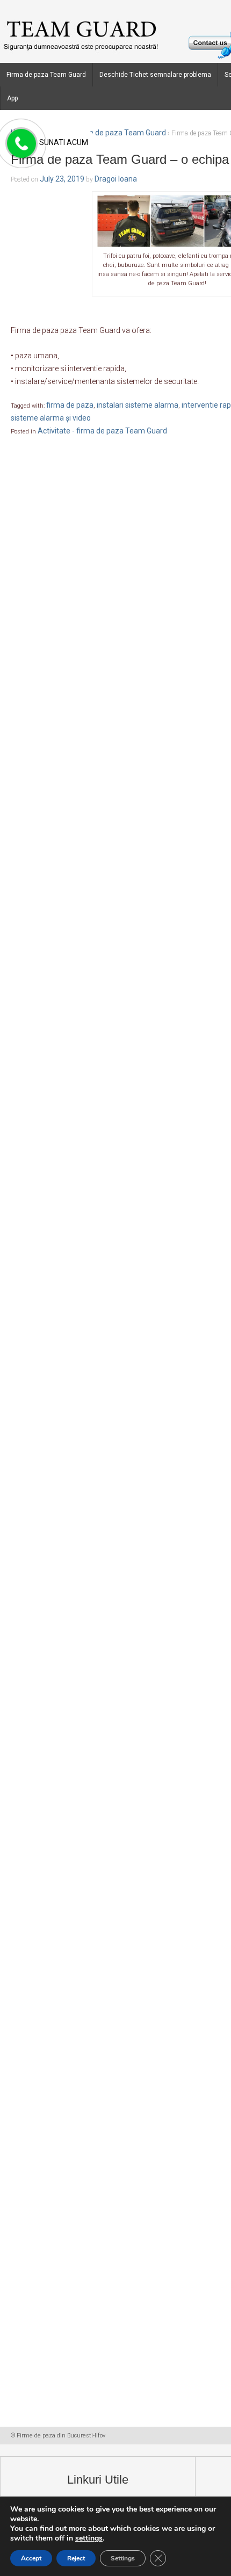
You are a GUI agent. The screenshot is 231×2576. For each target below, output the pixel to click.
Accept (31, 2558)
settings (89, 2538)
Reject (76, 2558)
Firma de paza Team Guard (46, 75)
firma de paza (70, 405)
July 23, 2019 (62, 179)
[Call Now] (20, 144)
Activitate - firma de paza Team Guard (101, 133)
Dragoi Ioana (116, 179)
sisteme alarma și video (51, 418)
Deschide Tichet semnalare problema (155, 75)
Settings (123, 2558)
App (12, 98)
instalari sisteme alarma (138, 405)
